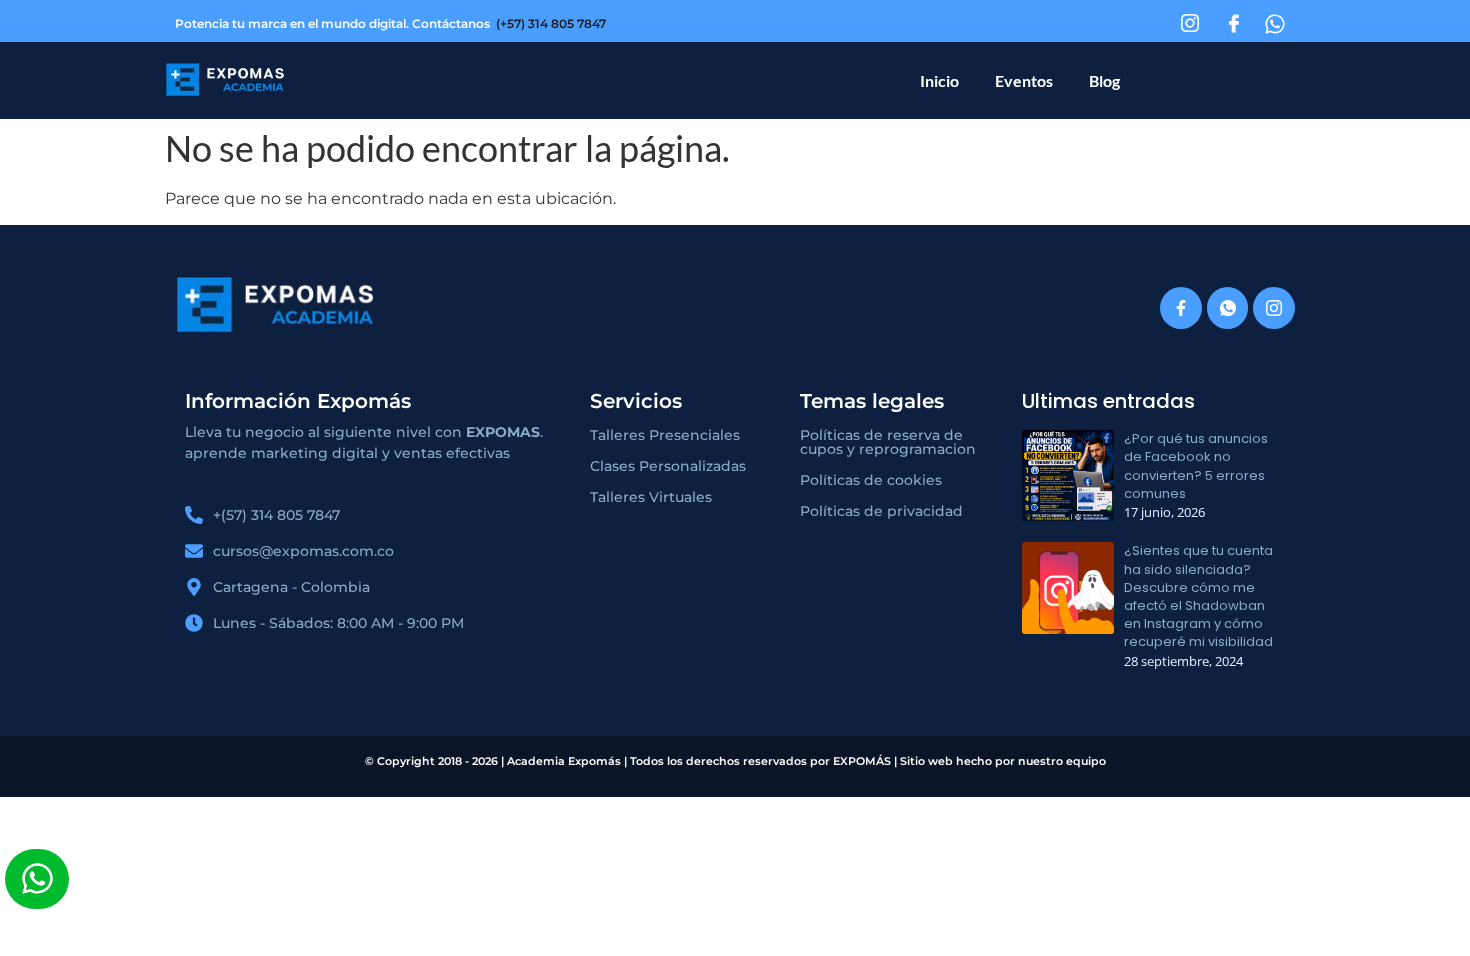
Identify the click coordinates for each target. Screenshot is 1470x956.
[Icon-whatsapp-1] (1228, 308)
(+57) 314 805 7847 (551, 23)
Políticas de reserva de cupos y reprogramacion (888, 442)
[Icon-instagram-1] (1274, 308)
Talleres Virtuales (651, 497)
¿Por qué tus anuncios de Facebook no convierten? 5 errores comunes (1196, 466)
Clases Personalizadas (668, 466)
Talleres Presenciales (665, 435)
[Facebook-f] (1181, 308)
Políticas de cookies (871, 480)
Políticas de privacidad (881, 511)
